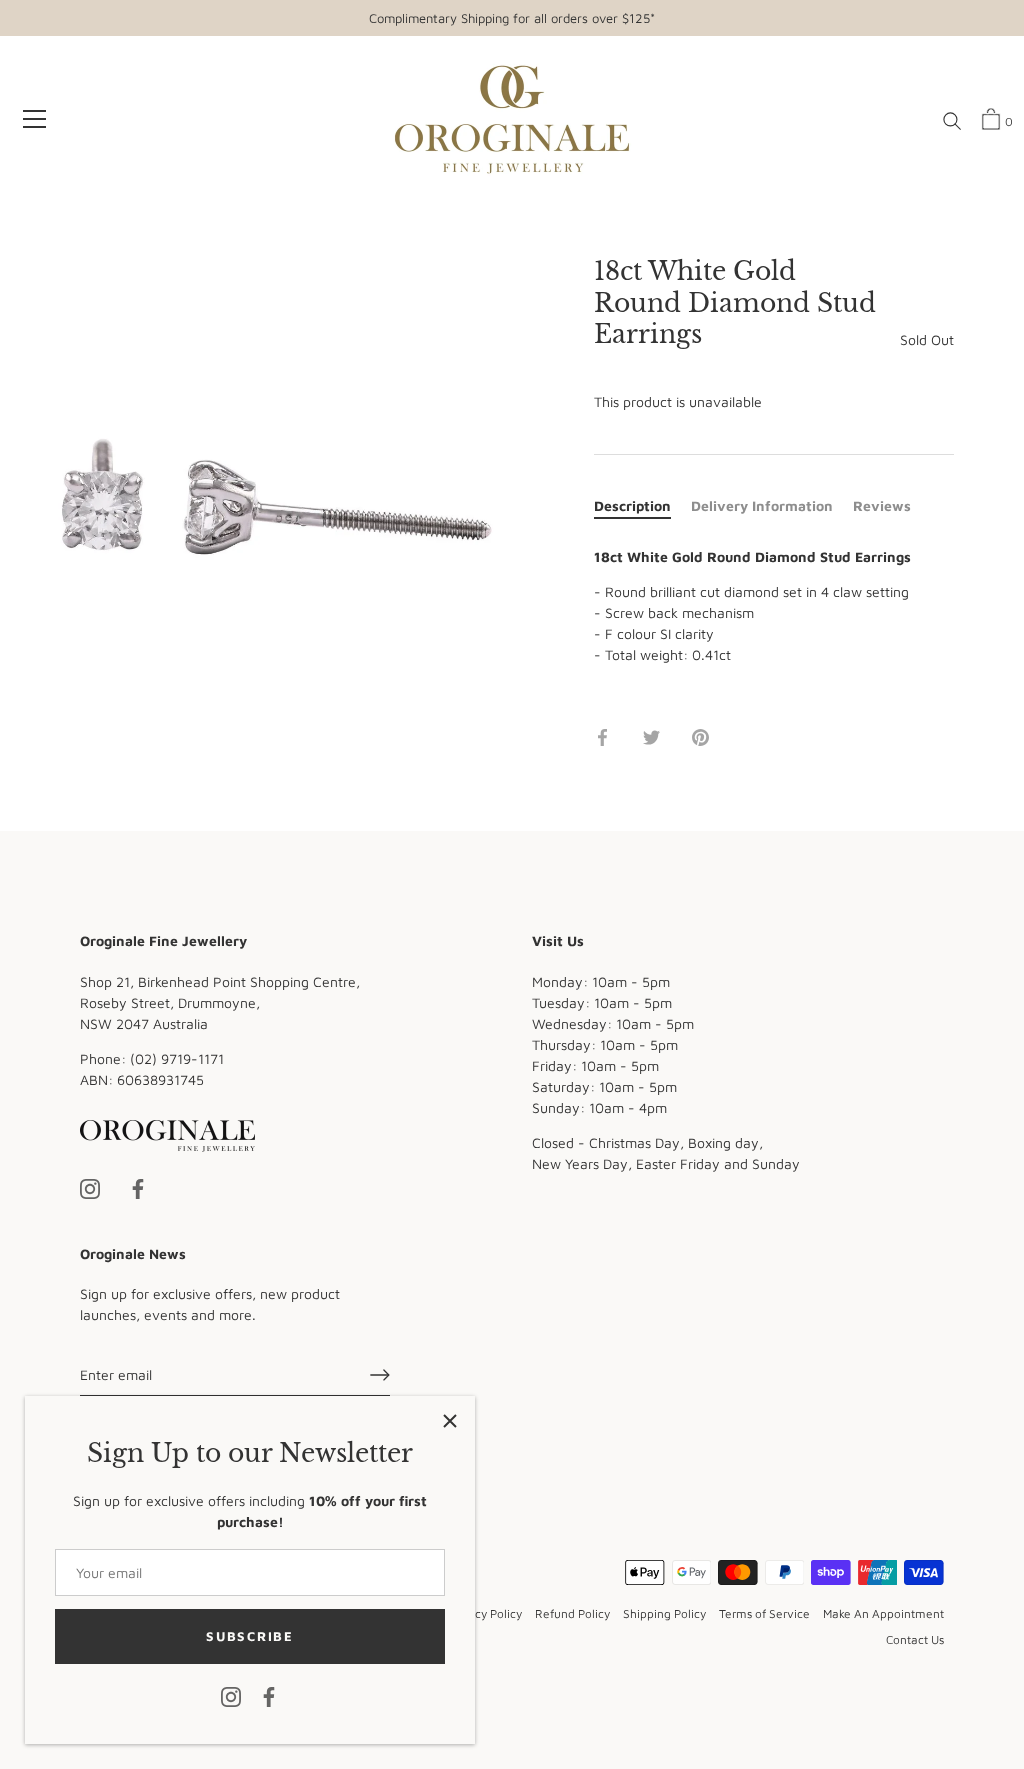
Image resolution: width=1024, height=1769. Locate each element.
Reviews (882, 505)
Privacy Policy (484, 1613)
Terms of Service (764, 1613)
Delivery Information (762, 505)
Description (632, 505)
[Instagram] (231, 1695)
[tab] (642, 505)
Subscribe (249, 1636)
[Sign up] (380, 1375)
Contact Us (915, 1639)
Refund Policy (572, 1613)
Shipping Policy (664, 1613)
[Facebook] (269, 1695)
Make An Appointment (883, 1613)
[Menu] (35, 119)
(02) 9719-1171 (177, 1058)
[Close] (450, 1421)
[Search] (952, 122)
